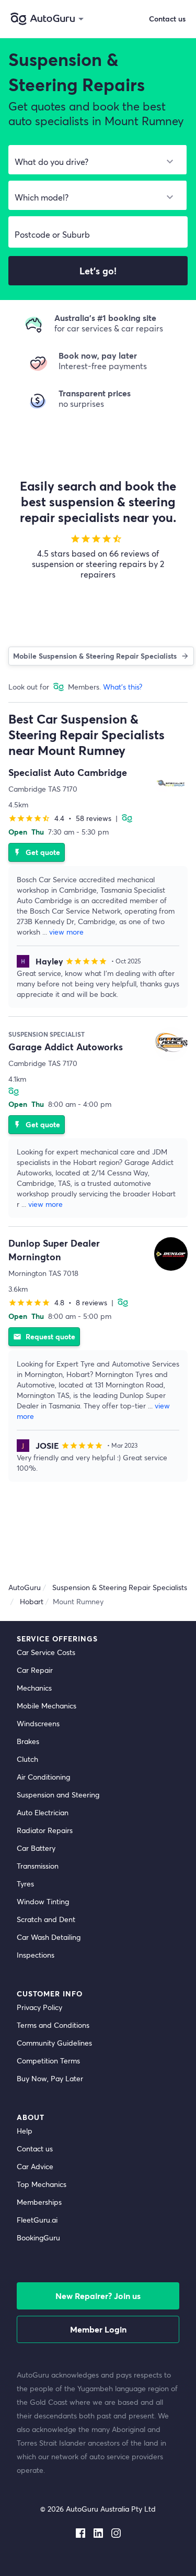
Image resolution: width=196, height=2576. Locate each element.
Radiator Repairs (45, 1830)
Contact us (35, 2148)
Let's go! (98, 271)
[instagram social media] (116, 2531)
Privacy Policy (39, 2007)
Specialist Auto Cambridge (68, 772)
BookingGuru (38, 2238)
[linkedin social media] (98, 2531)
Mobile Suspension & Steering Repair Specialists (95, 656)
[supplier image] (171, 783)
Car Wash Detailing (49, 1937)
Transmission (38, 1866)
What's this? (123, 687)
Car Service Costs (46, 1652)
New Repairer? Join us (98, 2296)
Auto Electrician (43, 1812)
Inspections (36, 1955)
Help (25, 2131)
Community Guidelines (54, 2043)
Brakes (28, 1741)
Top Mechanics (42, 2184)
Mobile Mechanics (47, 1706)
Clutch (27, 1759)
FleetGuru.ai (37, 2220)
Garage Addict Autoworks (66, 1047)
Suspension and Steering (58, 1795)
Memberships (39, 2202)
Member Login (98, 2329)
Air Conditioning (43, 1777)
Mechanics (34, 1688)
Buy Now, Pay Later (50, 2078)
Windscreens (38, 1723)
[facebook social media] (80, 2531)
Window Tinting (43, 1901)
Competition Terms (48, 2061)
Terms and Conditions (53, 2025)
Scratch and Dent (46, 1919)
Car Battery (36, 1848)
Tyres (25, 1884)
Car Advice (35, 2166)
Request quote (44, 1336)
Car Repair (35, 1670)
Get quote (37, 852)
